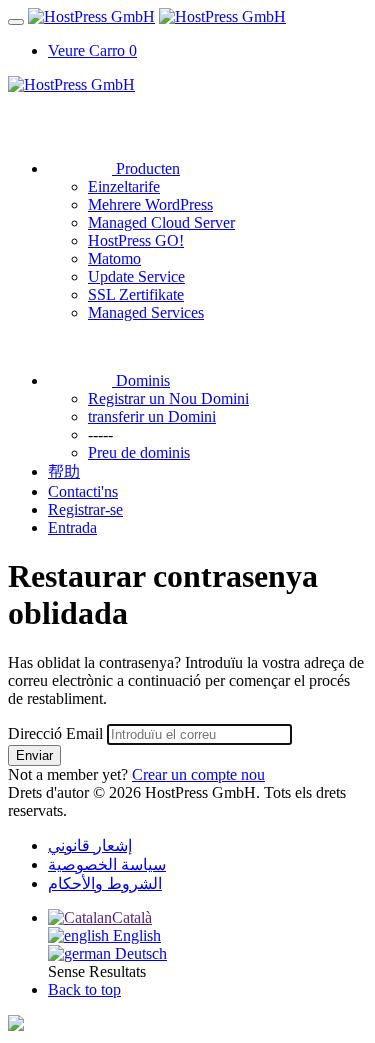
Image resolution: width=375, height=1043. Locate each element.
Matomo (114, 258)
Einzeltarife (124, 186)
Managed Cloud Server (161, 222)
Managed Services (146, 312)
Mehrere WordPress (150, 204)
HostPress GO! (136, 240)
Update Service (136, 276)
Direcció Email (55, 733)
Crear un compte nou (198, 774)
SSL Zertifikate (136, 294)
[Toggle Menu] (16, 22)
